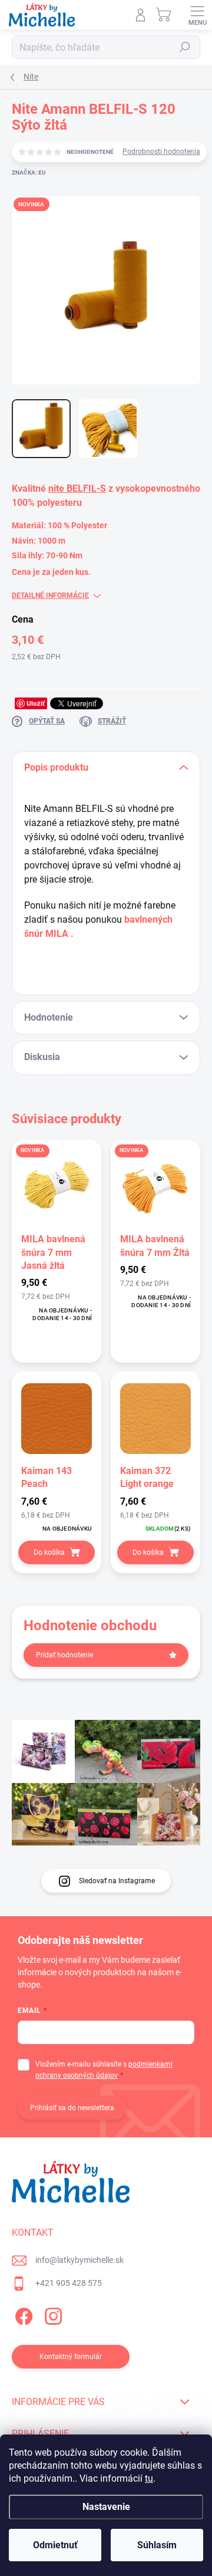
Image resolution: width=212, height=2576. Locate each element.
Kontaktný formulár (71, 2357)
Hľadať (185, 47)
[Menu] (197, 15)
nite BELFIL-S (77, 488)
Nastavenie (106, 2507)
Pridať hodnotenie (64, 1655)
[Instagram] (52, 2315)
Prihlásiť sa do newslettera (72, 2108)
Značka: (29, 172)
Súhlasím (157, 2545)
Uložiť (36, 703)
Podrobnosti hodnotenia (161, 152)
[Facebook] (22, 2315)
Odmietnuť (55, 2545)
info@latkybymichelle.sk (79, 2260)
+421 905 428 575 (69, 2283)
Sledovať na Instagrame (117, 1881)
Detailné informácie (50, 596)
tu (149, 2478)
